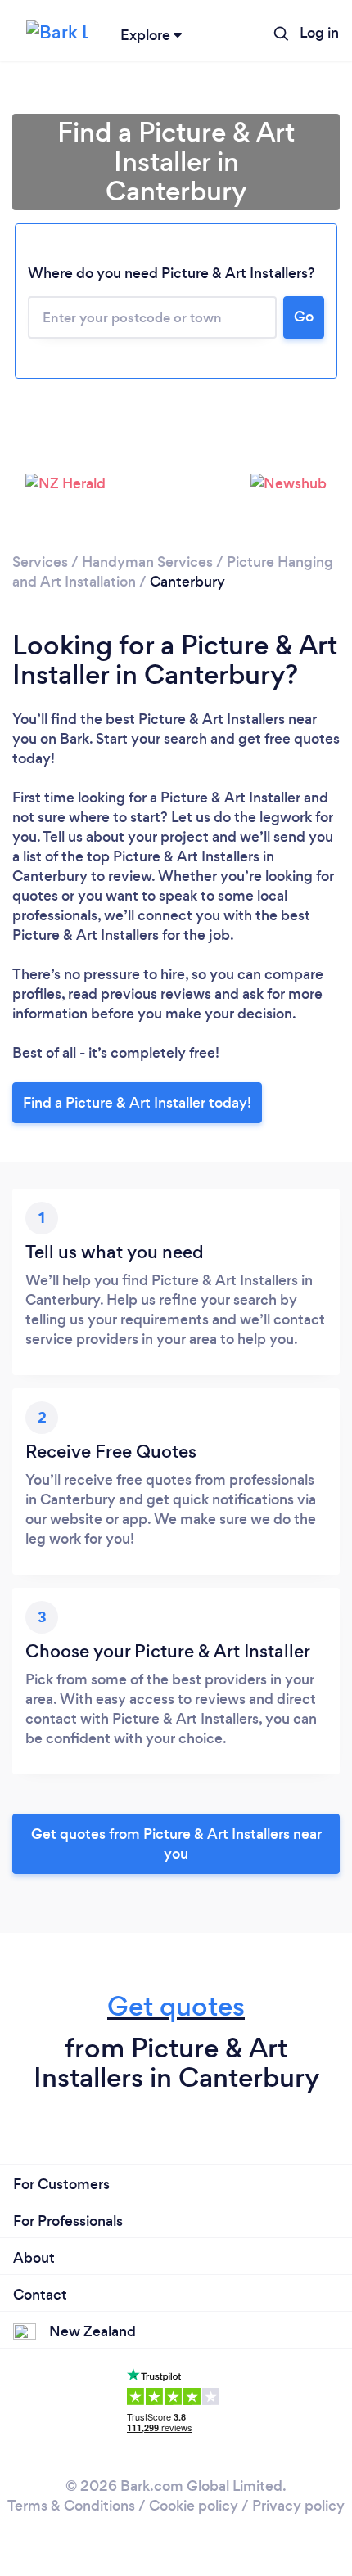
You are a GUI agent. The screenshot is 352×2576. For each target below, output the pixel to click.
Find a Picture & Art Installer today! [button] (137, 1103)
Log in (319, 33)
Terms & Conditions (71, 2506)
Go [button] (304, 317)
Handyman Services (147, 562)
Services (40, 562)
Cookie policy (194, 2506)
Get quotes (176, 2006)
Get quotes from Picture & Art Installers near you (176, 1844)
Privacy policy (298, 2506)
